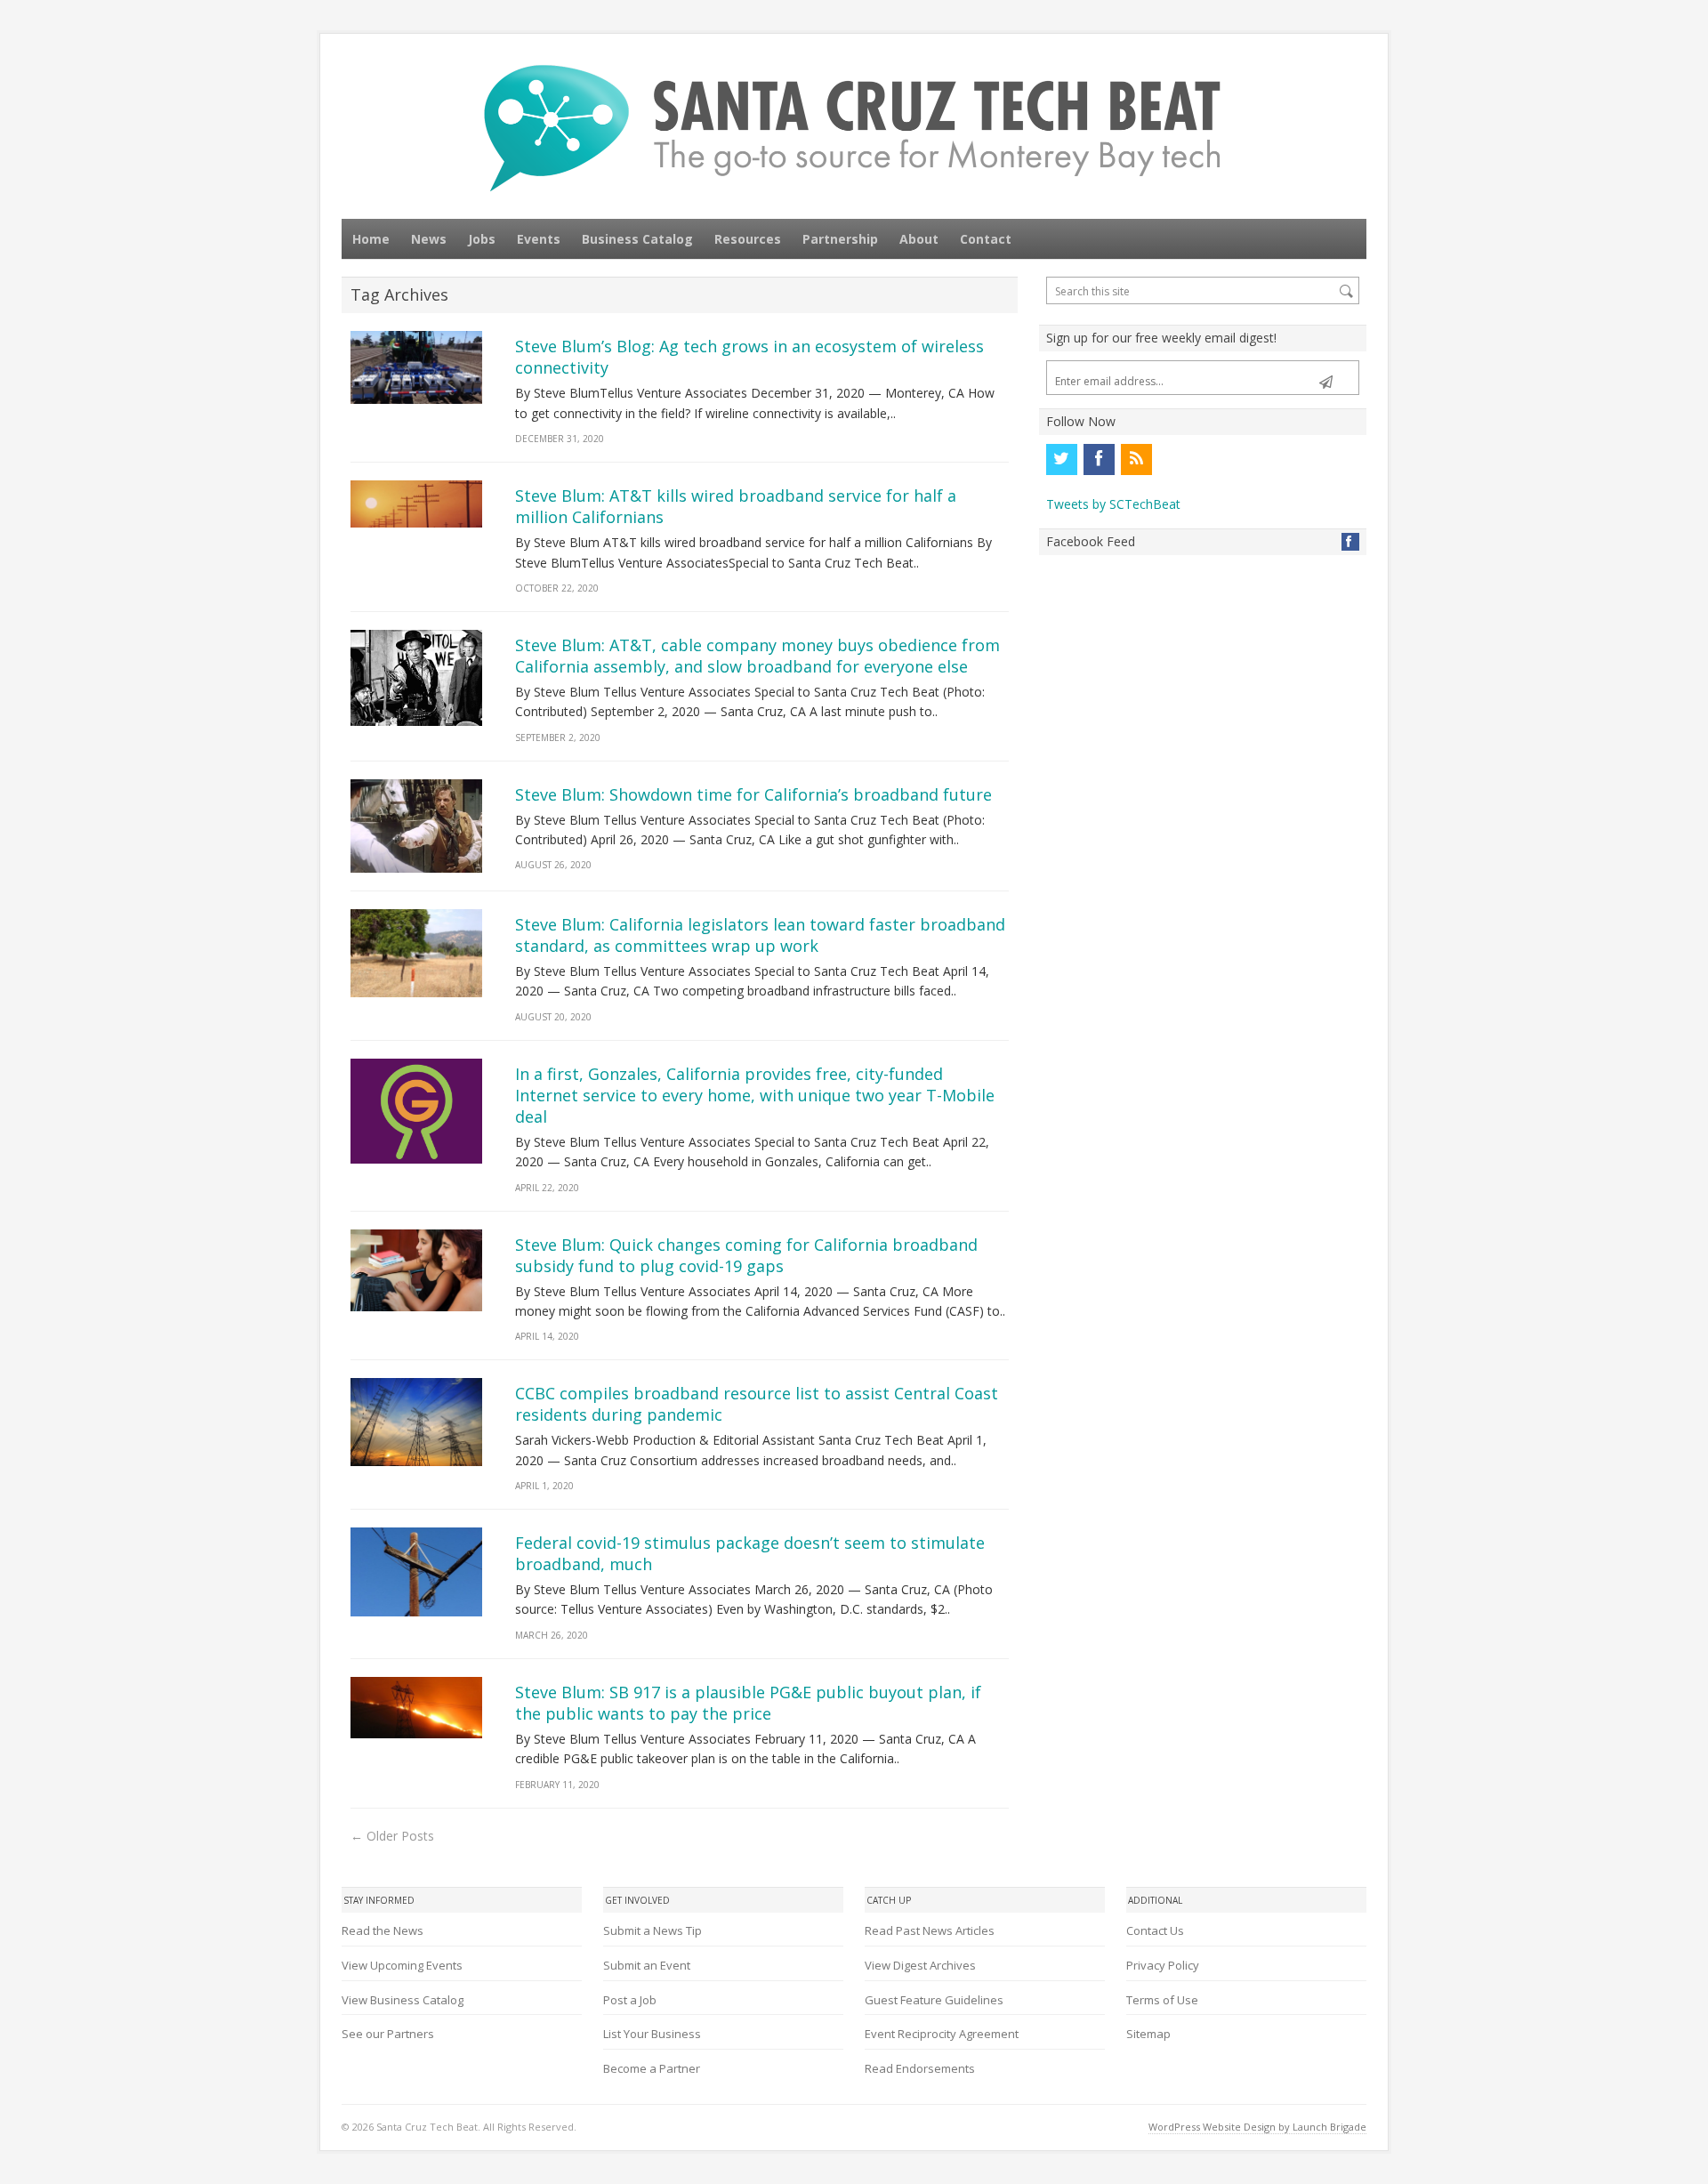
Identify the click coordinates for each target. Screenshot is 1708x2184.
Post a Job (630, 2000)
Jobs (482, 239)
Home (371, 239)
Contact (986, 239)
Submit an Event (647, 1965)
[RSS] (1136, 459)
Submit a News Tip (653, 1930)
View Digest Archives (920, 1965)
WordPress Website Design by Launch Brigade (1257, 2127)
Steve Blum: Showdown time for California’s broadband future (753, 794)
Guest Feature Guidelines (934, 2000)
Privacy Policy (1163, 1965)
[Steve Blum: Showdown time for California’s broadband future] (416, 826)
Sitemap (1148, 2034)
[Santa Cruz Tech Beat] (854, 128)
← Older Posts (392, 1836)
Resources (748, 239)
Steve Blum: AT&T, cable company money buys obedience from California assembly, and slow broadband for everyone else (757, 656)
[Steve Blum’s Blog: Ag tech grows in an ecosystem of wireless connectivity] (416, 367)
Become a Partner (652, 2068)
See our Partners (388, 2034)
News (429, 239)
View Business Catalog (403, 2000)
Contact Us (1155, 1930)
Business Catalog (637, 239)
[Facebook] (1099, 459)
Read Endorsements (920, 2068)
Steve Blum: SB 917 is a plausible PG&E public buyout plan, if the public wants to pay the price (748, 1703)
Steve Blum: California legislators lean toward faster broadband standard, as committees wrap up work (760, 935)
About (919, 239)
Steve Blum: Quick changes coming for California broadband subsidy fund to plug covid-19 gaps (746, 1255)
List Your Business (652, 2034)
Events (539, 239)
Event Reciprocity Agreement (942, 2034)
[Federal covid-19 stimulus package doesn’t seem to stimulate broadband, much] (416, 1572)
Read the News (383, 1930)
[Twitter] (1061, 459)
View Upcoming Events (402, 1965)
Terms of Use (1162, 2000)
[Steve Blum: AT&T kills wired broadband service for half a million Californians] (416, 504)
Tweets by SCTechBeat (1113, 504)
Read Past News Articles (930, 1930)
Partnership (840, 239)
